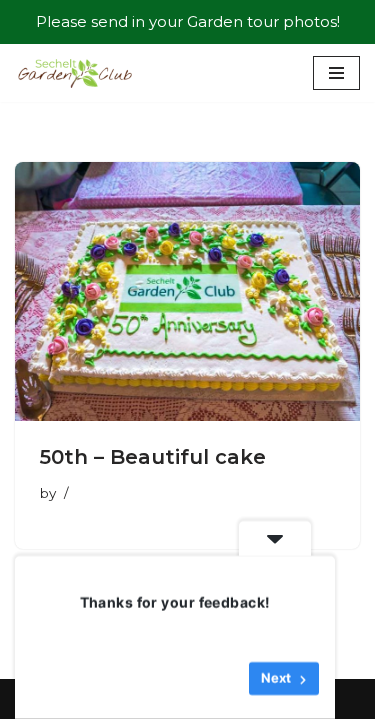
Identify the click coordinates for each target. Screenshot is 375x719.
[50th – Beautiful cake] (187, 291)
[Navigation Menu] (336, 73)
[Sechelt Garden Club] (75, 73)
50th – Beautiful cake (153, 457)
